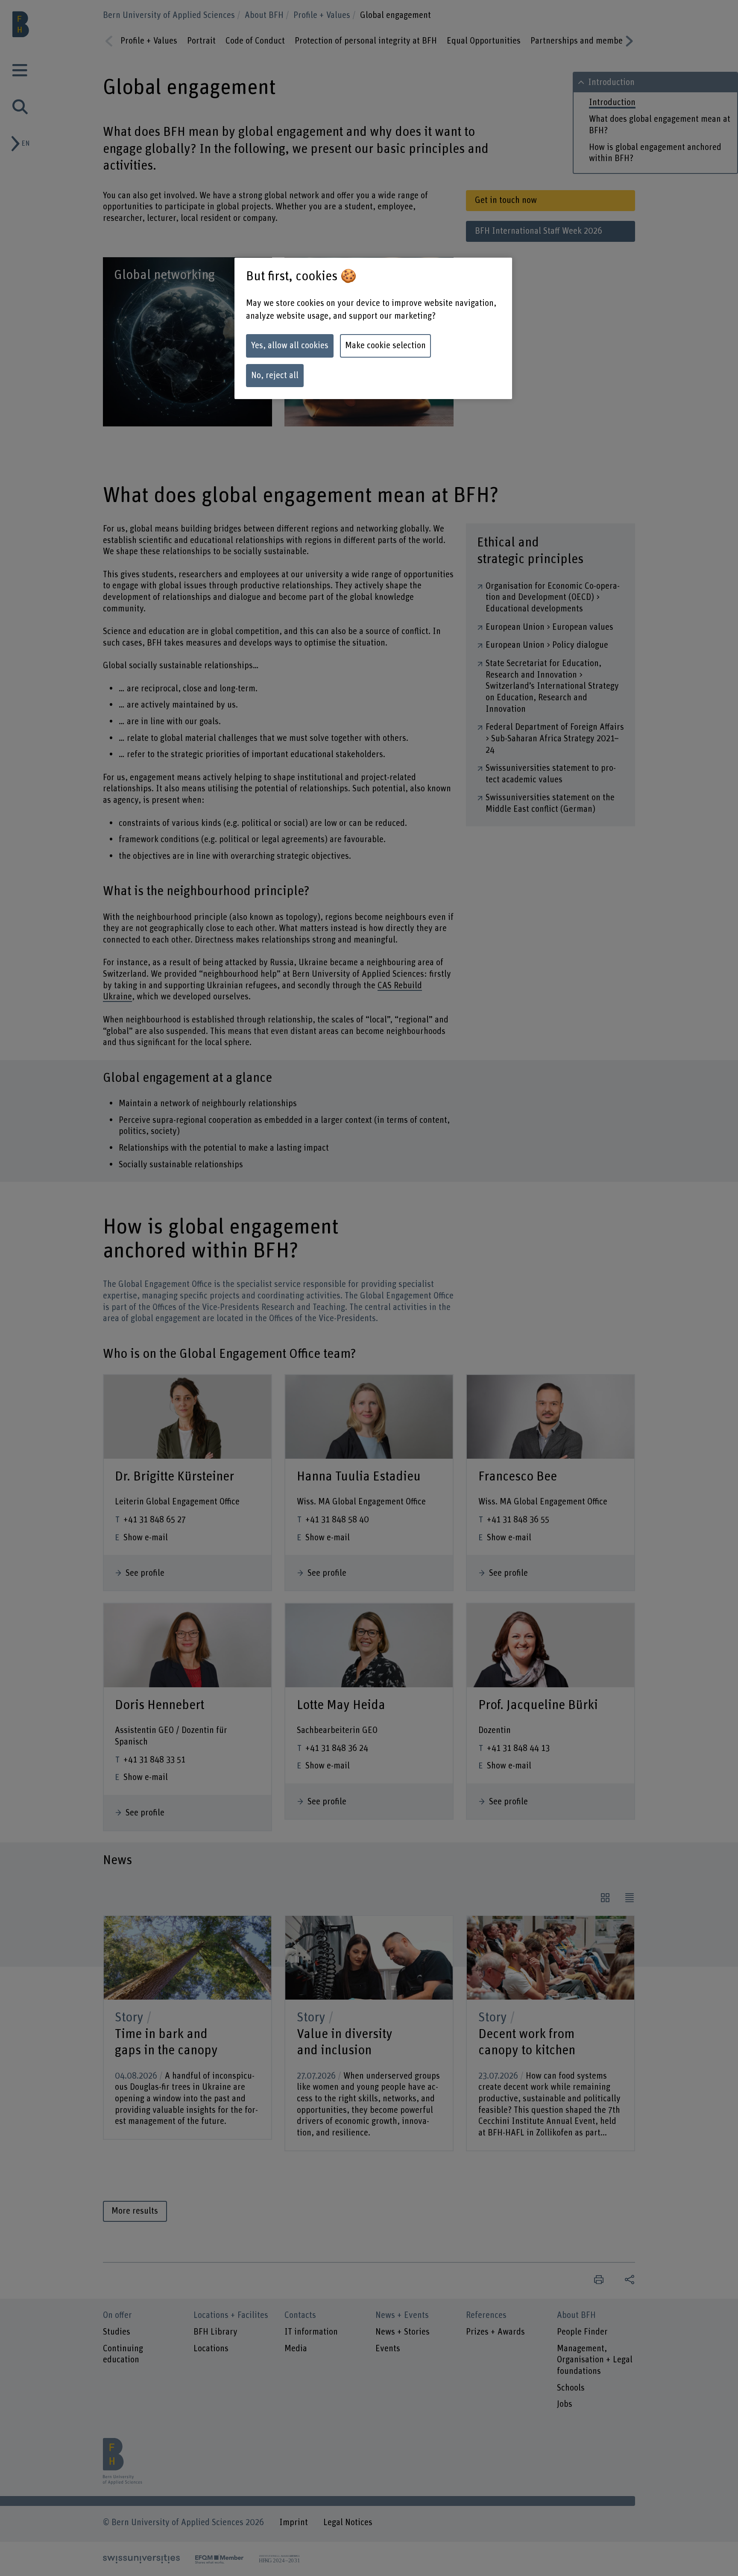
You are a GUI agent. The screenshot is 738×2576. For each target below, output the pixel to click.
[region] (373, 329)
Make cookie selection (385, 346)
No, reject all (275, 376)
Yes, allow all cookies (290, 346)
